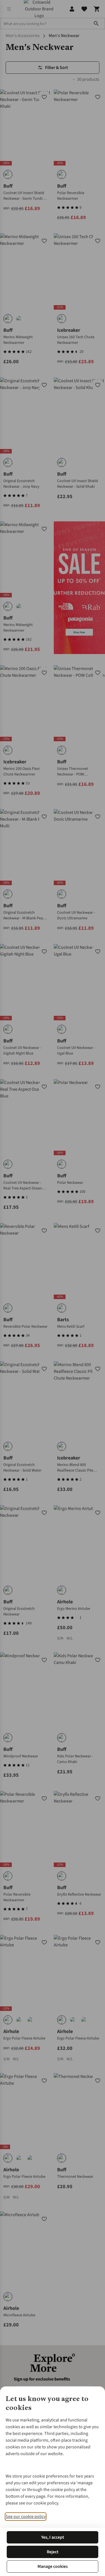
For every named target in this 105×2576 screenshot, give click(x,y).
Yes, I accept (53, 2537)
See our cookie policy (26, 2517)
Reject (53, 2552)
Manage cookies (53, 2566)
